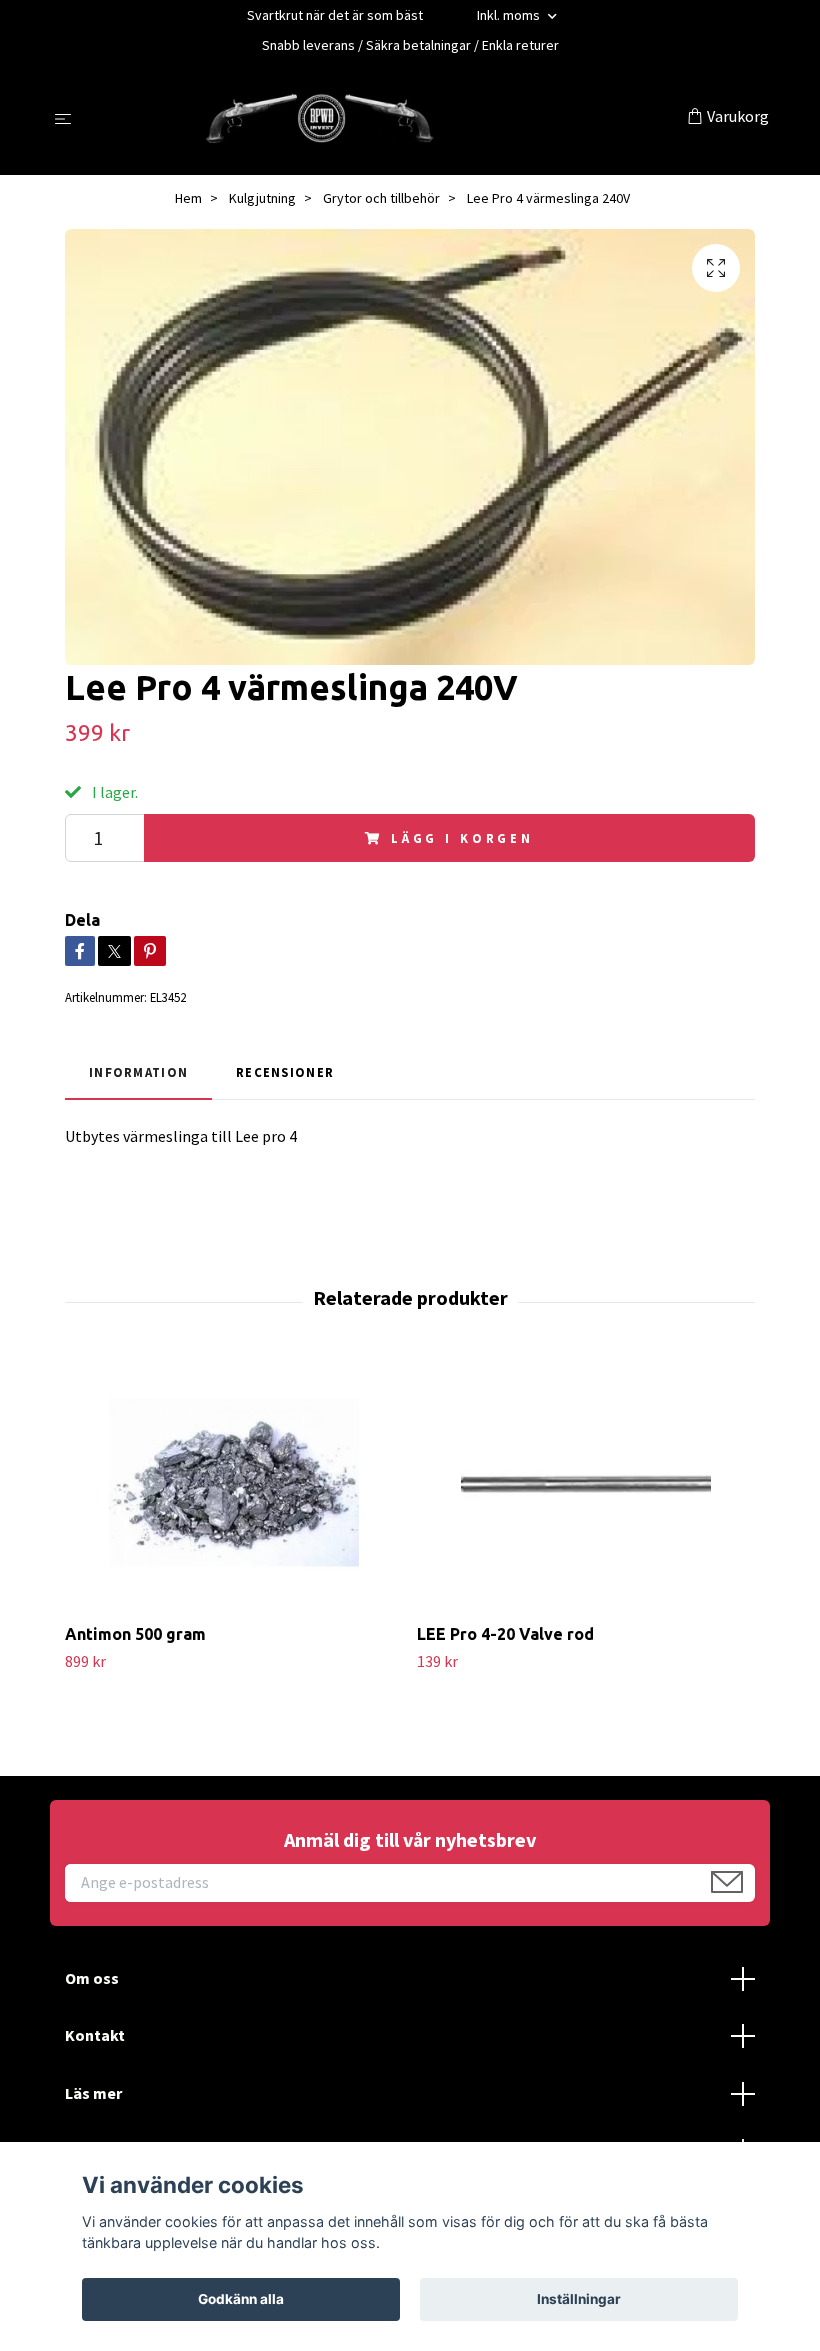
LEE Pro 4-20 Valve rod (505, 1634)
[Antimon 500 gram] (233, 1483)
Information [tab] (138, 1072)
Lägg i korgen (462, 838)
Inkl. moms (510, 15)
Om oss (92, 1978)
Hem (188, 198)
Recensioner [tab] (285, 1072)
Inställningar (579, 2299)
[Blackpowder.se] (383, 118)
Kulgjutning (262, 198)
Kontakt (95, 2035)
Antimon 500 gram (135, 1634)
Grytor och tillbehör (381, 198)
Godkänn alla (241, 2299)
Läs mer (93, 2093)
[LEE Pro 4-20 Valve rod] (585, 1483)
